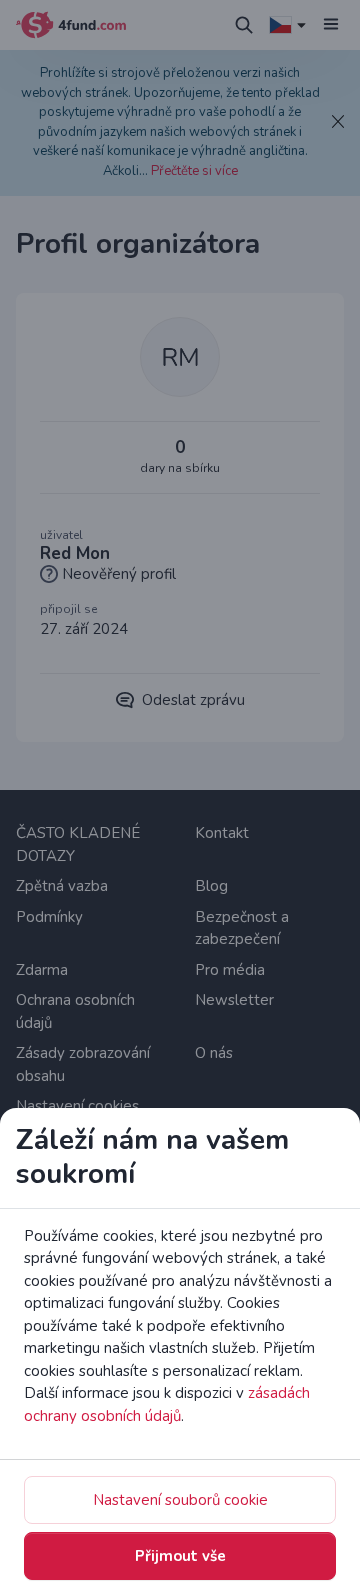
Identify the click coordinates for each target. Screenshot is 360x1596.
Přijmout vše (180, 1556)
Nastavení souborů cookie (180, 1500)
